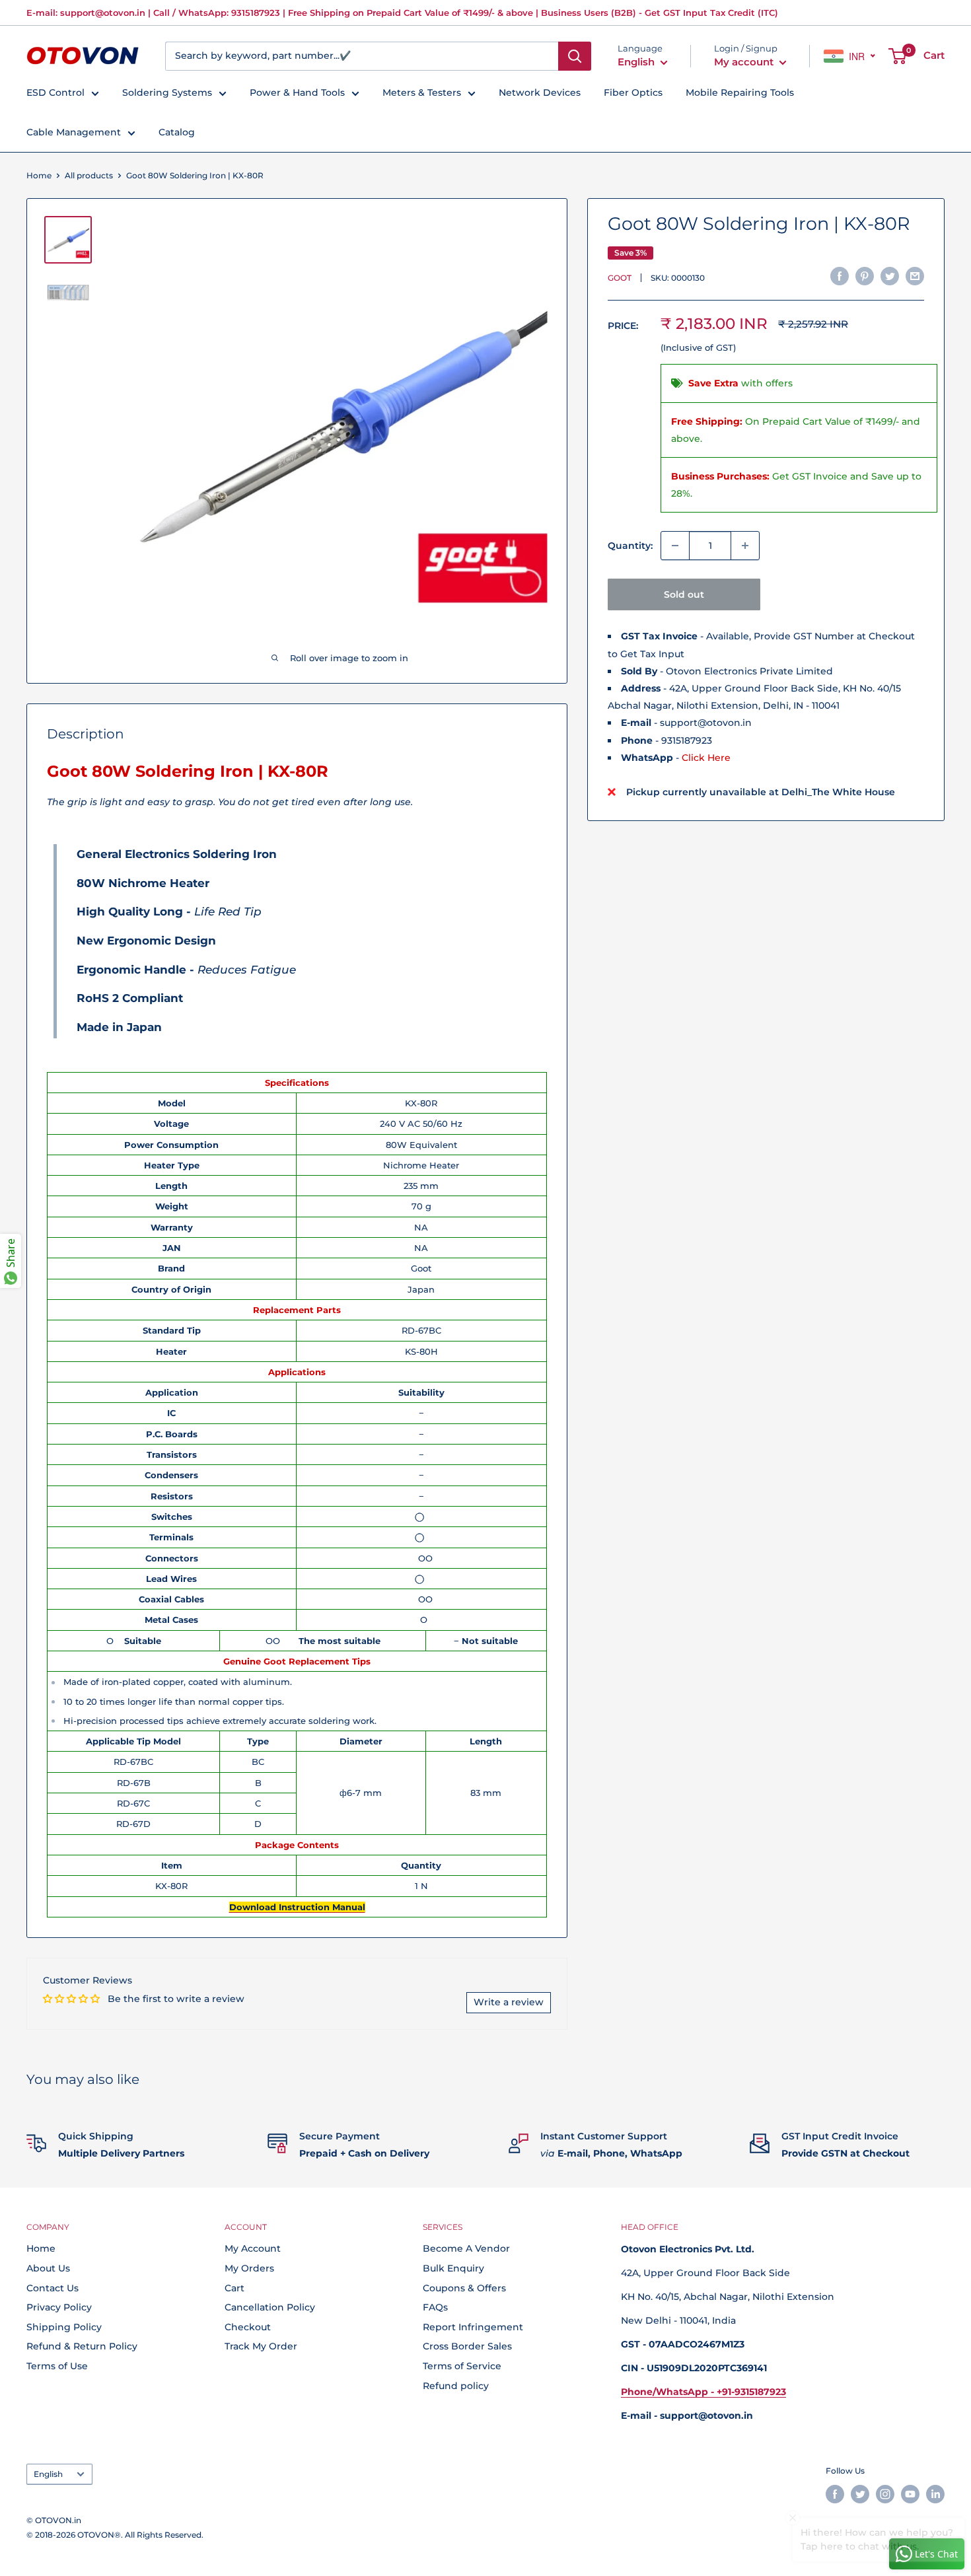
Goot (620, 278)
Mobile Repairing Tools (740, 92)
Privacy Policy (59, 2307)
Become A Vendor (466, 2248)
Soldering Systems (167, 92)
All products (89, 175)
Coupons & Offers (464, 2288)
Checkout (248, 2327)
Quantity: (630, 546)
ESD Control (55, 92)
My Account (253, 2248)
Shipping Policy (64, 2327)
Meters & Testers (422, 92)
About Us (48, 2268)
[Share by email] (915, 276)
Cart (234, 2288)
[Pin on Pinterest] (865, 276)
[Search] (575, 56)
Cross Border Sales (467, 2346)
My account (745, 62)
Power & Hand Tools (297, 92)
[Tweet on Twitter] (890, 276)
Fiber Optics (633, 92)
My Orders (249, 2268)
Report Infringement (473, 2327)
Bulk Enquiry (453, 2268)
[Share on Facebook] (840, 276)
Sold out (684, 594)
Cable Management (74, 132)
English (48, 2474)
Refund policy (456, 2386)
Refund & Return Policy (82, 2346)
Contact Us (53, 2288)
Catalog (177, 132)
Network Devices (540, 92)
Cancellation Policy (270, 2307)
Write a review (509, 2002)
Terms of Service (462, 2366)
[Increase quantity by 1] (745, 546)
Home (39, 175)
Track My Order (261, 2346)
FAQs (435, 2307)
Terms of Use (57, 2366)
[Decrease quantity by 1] (675, 546)
